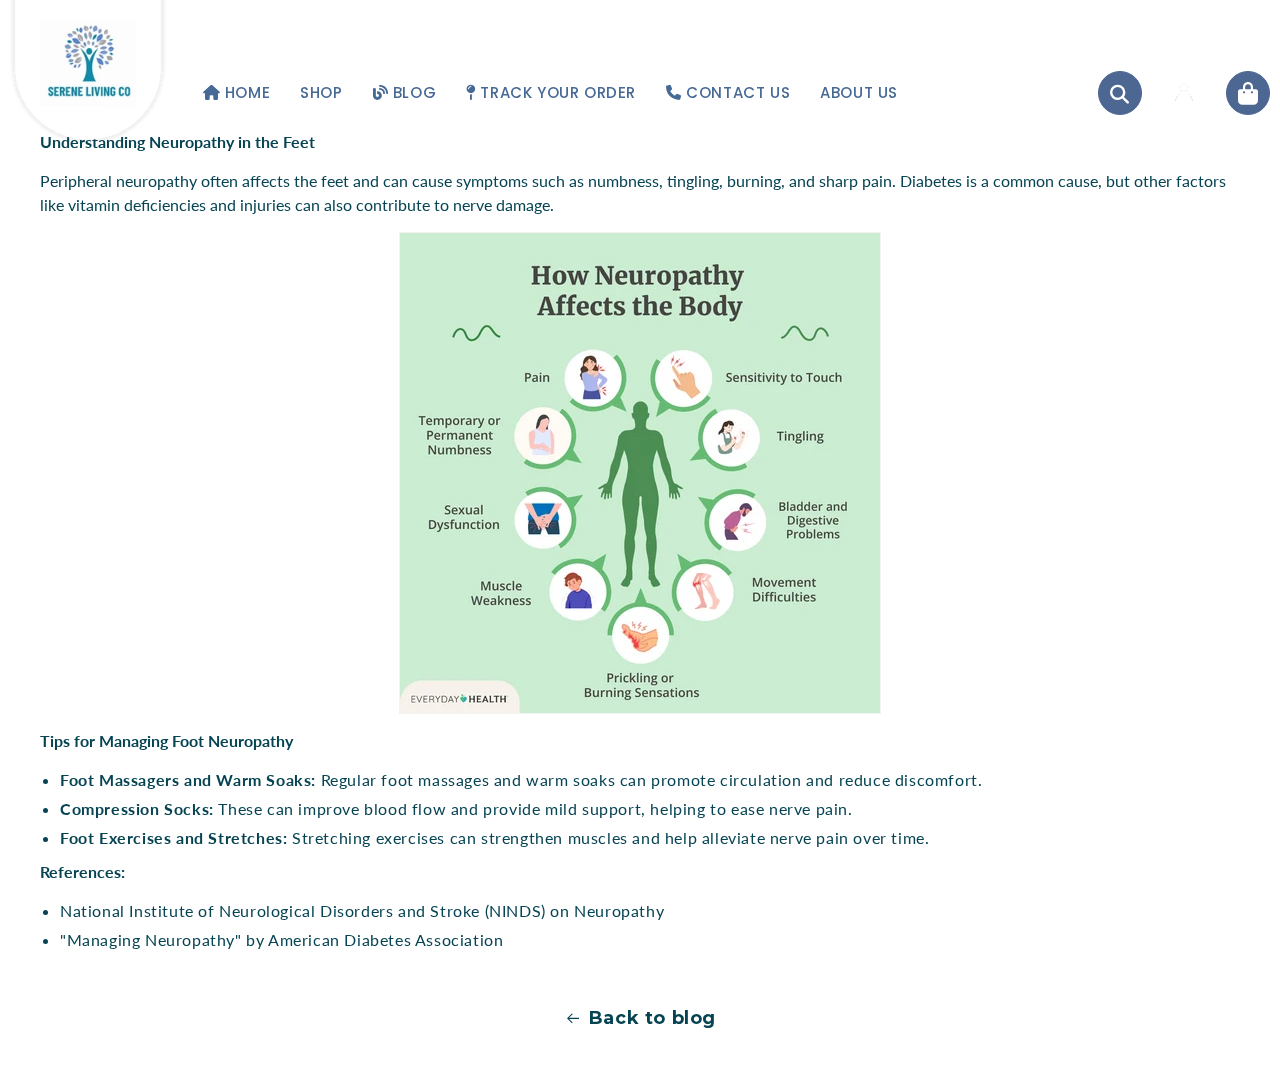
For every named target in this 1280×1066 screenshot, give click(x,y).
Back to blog (652, 1018)
